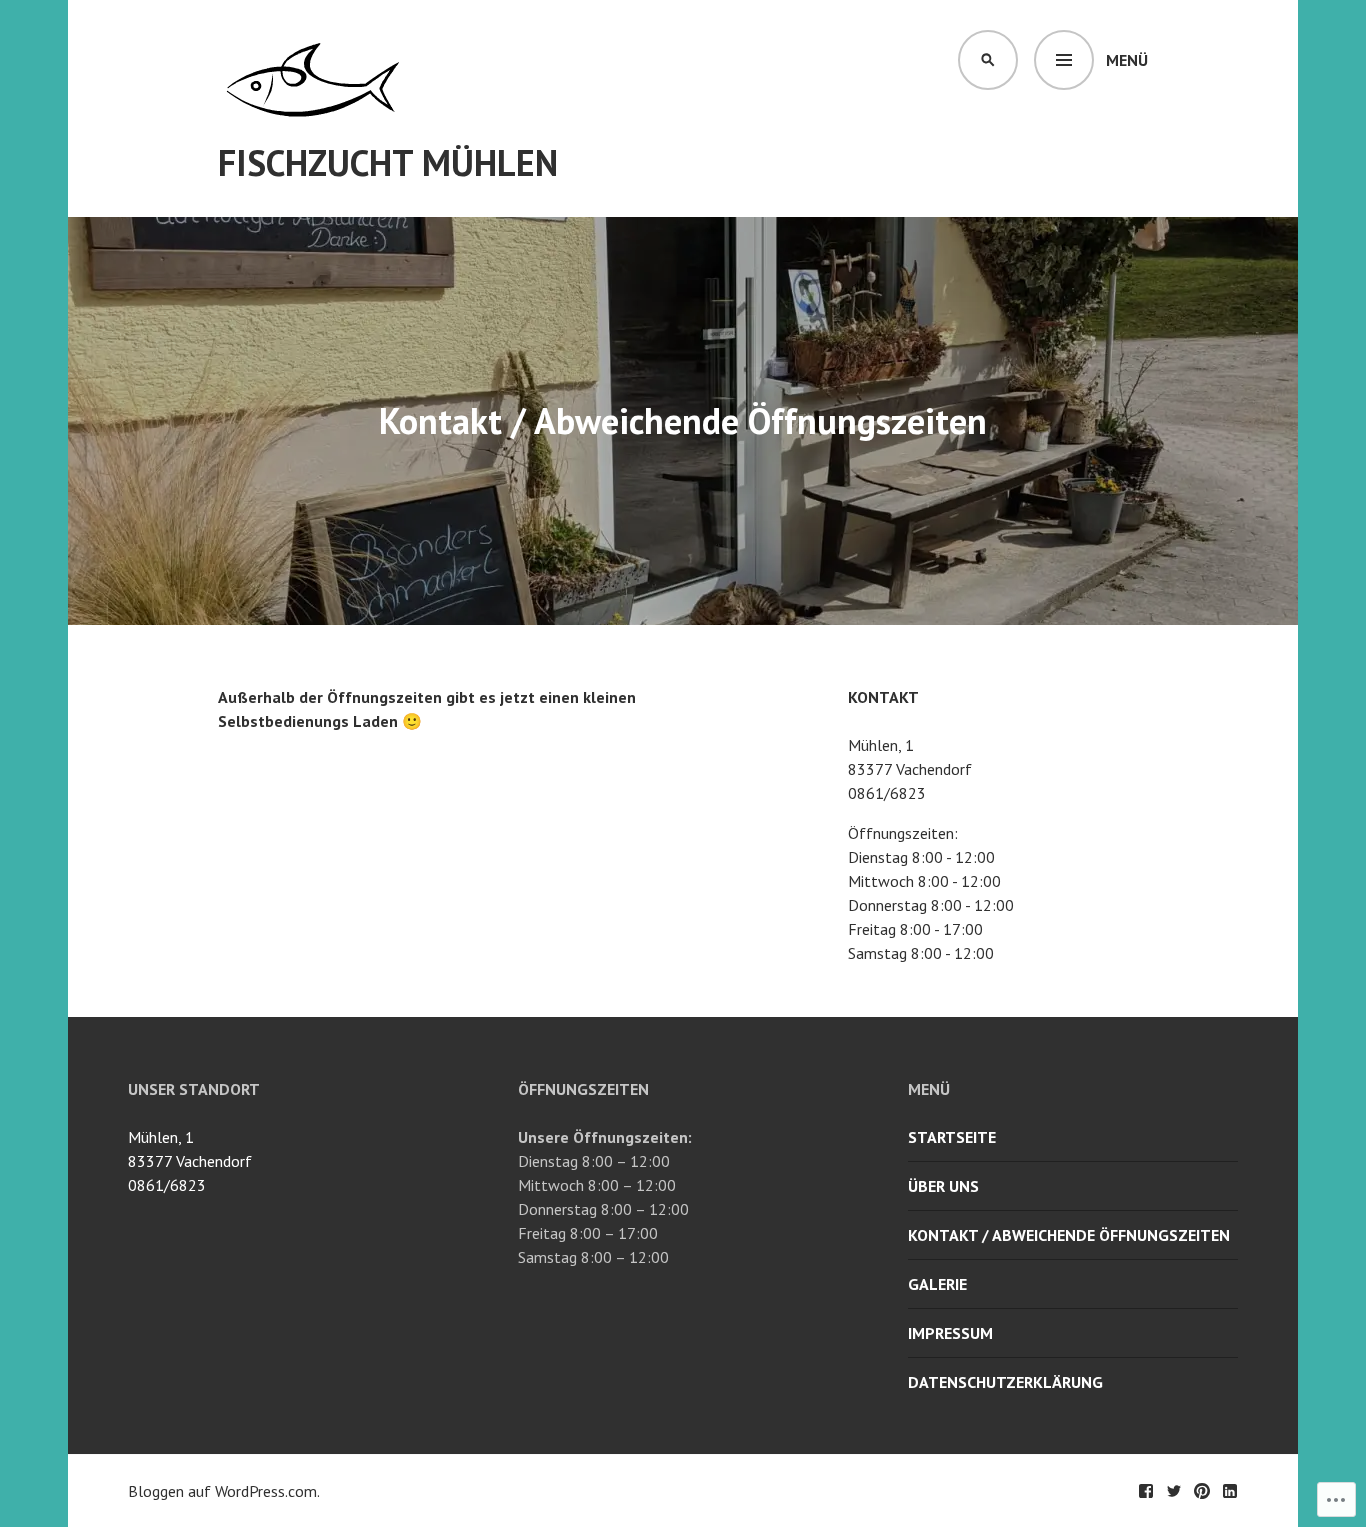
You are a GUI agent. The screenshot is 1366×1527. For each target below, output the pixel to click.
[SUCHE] (988, 60)
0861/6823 (167, 1185)
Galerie (937, 1284)
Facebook (1146, 1491)
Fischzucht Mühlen (388, 162)
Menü (1127, 60)
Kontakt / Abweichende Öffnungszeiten (1069, 1235)
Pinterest (1202, 1491)
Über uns (943, 1186)
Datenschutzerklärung (1005, 1382)
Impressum (950, 1333)
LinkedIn (1230, 1491)
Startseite (952, 1137)
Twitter (1174, 1491)
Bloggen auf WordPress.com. (224, 1491)
